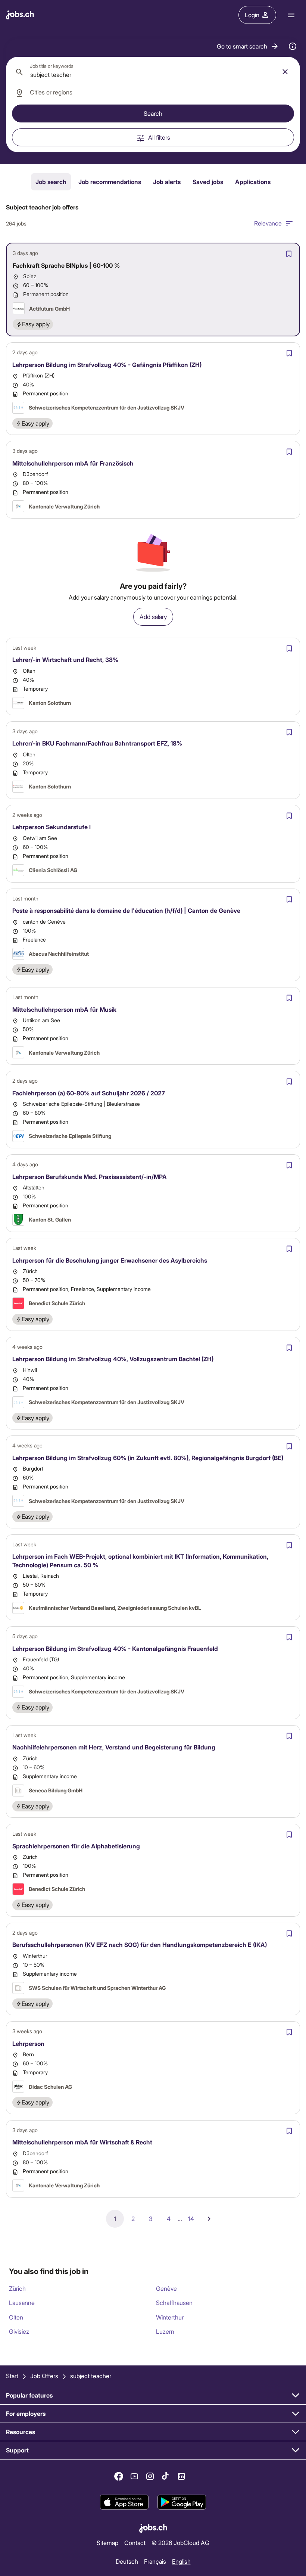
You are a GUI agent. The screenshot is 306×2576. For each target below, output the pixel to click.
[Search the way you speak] (293, 46)
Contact (135, 2543)
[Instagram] (150, 2476)
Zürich (17, 2288)
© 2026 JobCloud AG (180, 2543)
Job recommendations (110, 182)
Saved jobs (208, 182)
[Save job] (289, 254)
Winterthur (170, 2317)
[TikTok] (166, 2476)
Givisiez (19, 2331)
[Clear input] (285, 72)
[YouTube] (134, 2476)
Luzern (165, 2331)
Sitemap (107, 2543)
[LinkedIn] (181, 2476)
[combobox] (153, 72)
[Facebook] (119, 2476)
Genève (166, 2288)
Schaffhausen (174, 2303)
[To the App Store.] (124, 2502)
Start (12, 2376)
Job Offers (44, 2376)
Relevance (268, 223)
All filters (159, 137)
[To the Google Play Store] (182, 2502)
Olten (16, 2317)
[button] (248, 46)
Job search (51, 182)
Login (252, 15)
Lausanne (22, 2303)
